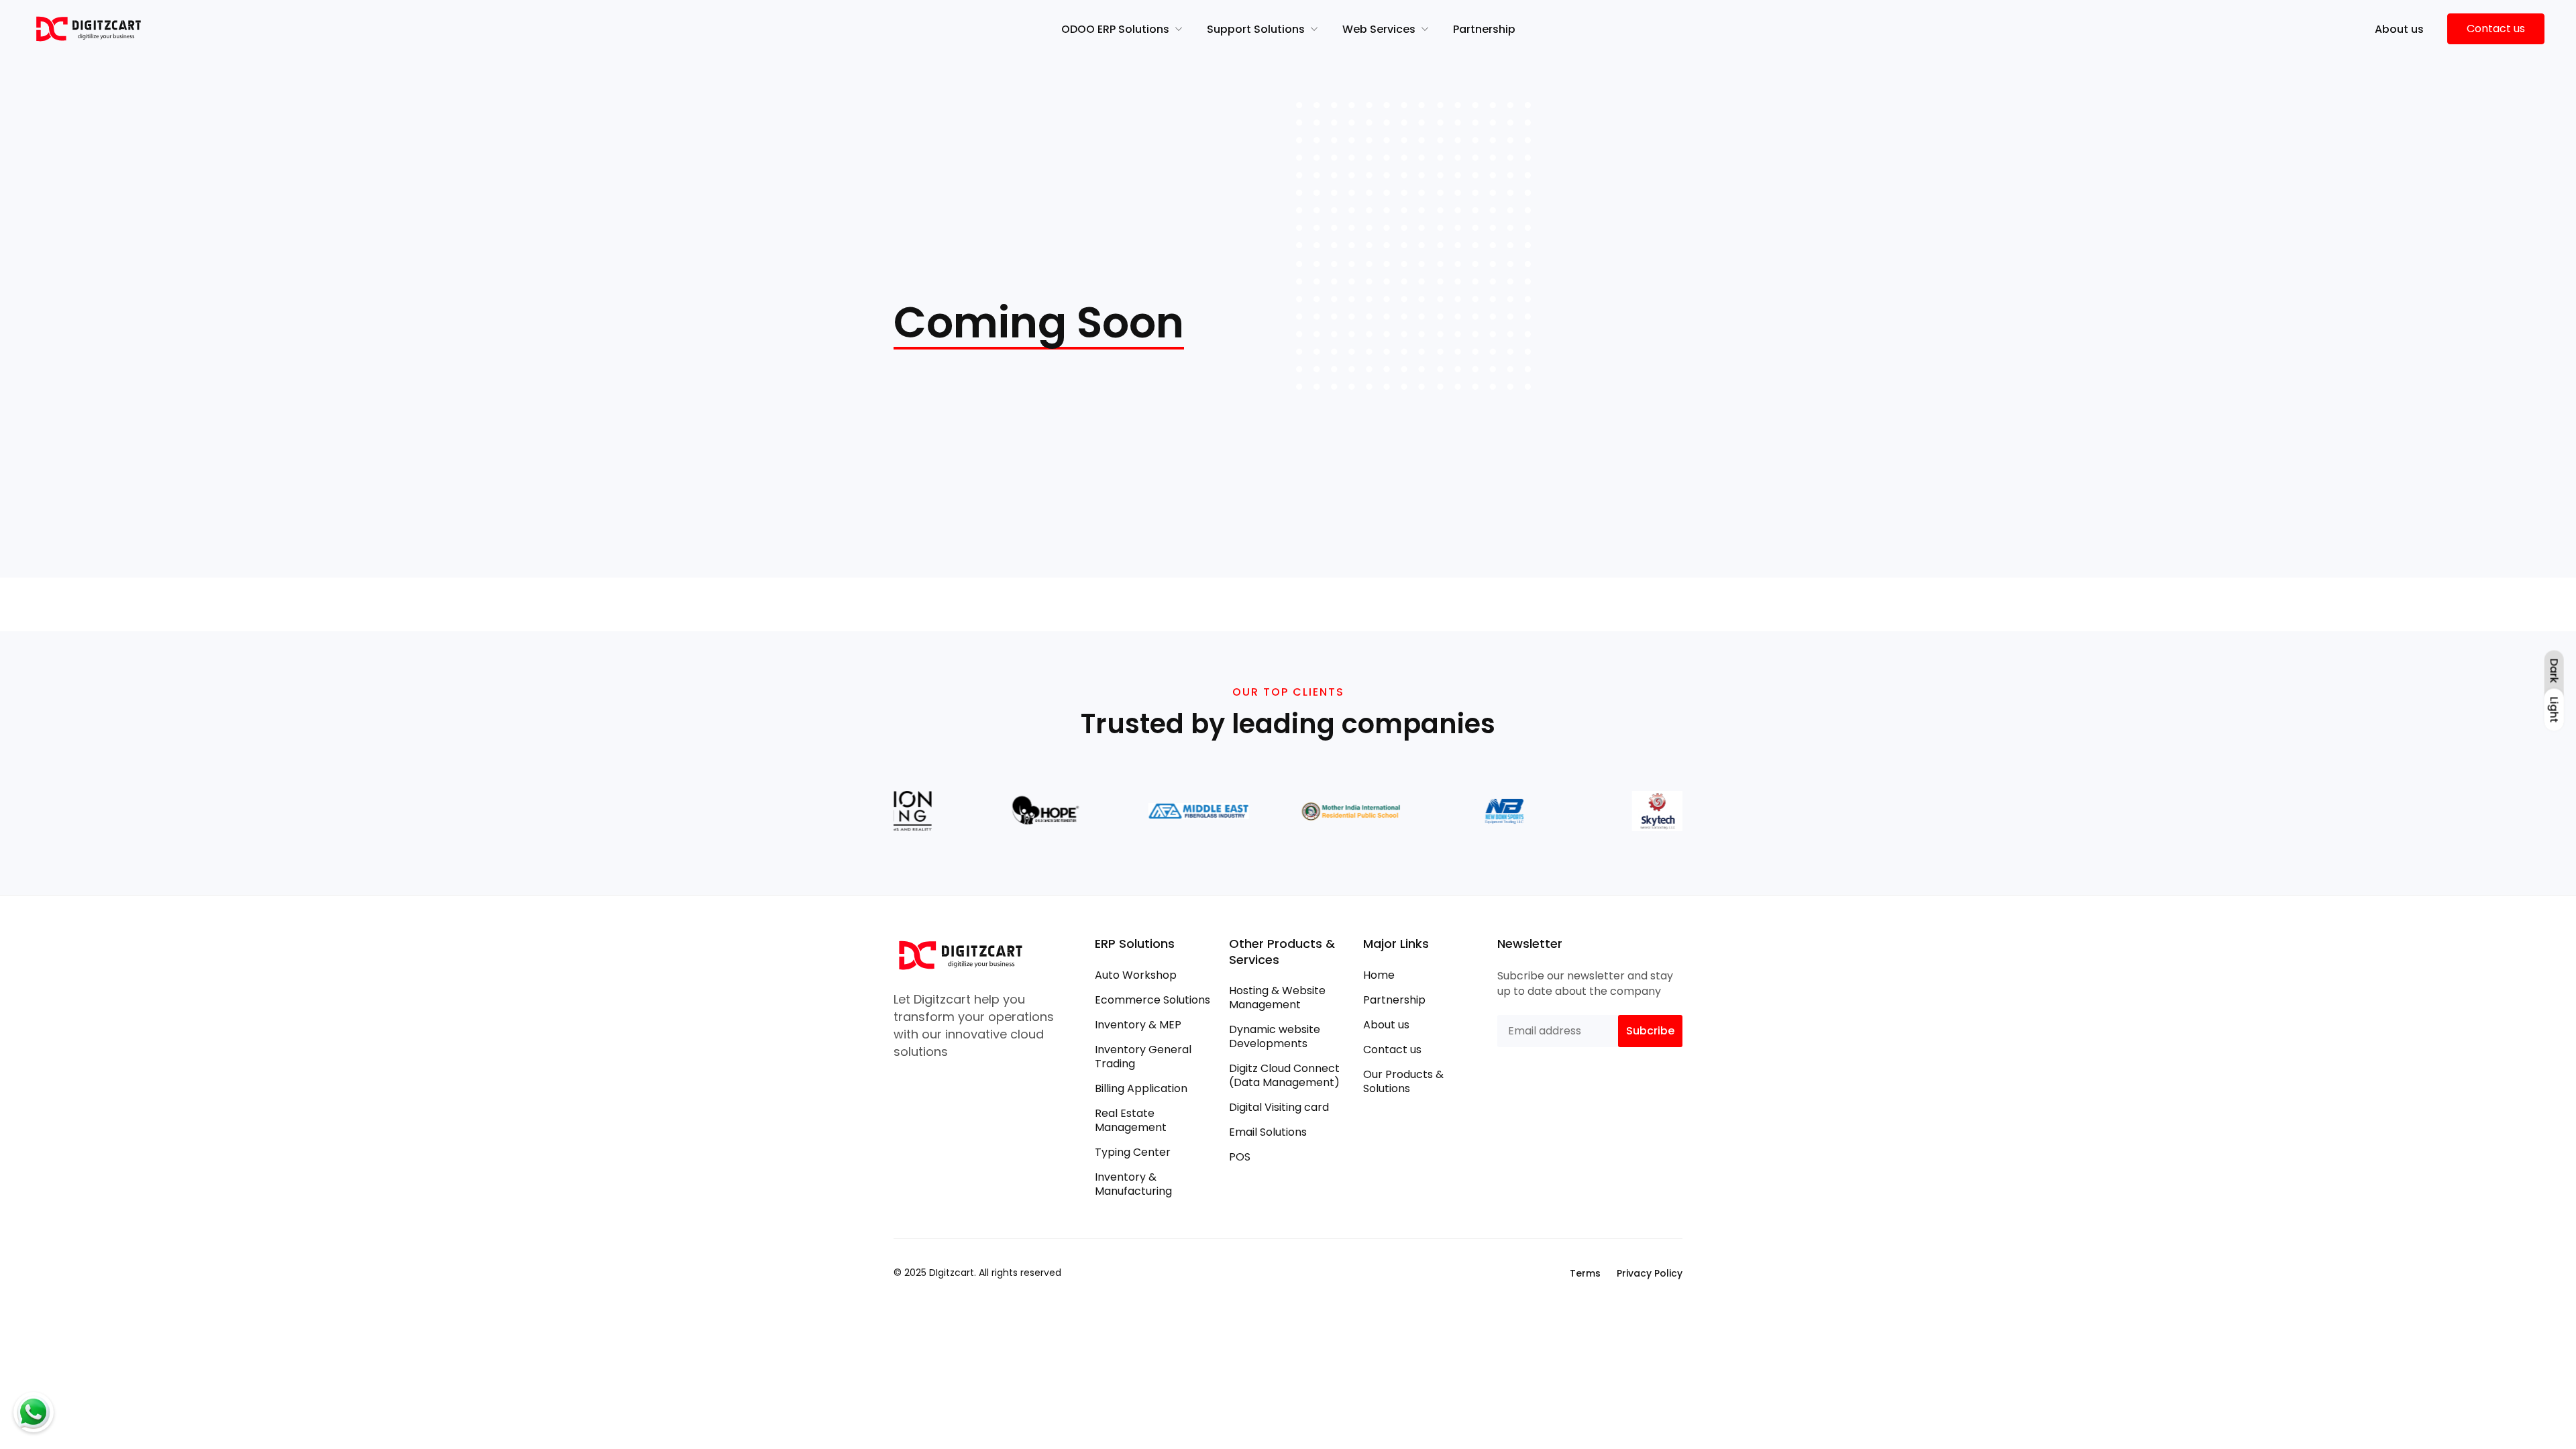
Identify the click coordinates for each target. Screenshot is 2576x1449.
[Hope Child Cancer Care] (1006, 811)
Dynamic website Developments (1275, 1036)
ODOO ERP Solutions (1115, 29)
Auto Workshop (1136, 975)
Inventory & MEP (1138, 1025)
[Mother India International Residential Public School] (1311, 811)
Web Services (1379, 29)
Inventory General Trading (1143, 1057)
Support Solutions (1256, 29)
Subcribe (1650, 1031)
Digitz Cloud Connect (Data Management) (1284, 1075)
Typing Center (1133, 1152)
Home (1379, 975)
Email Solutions (1268, 1132)
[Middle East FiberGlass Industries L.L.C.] (1159, 811)
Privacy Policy (1650, 1273)
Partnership (1484, 29)
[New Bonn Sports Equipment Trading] (1464, 811)
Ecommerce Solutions (1152, 1000)
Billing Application (1141, 1088)
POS (1240, 1157)
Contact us (1392, 1050)
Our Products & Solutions (1403, 1081)
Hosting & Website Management (1277, 998)
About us (1386, 1025)
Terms (1585, 1273)
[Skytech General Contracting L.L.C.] (1618, 811)
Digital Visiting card (1279, 1107)
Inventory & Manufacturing (1133, 1184)
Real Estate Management (1131, 1120)
